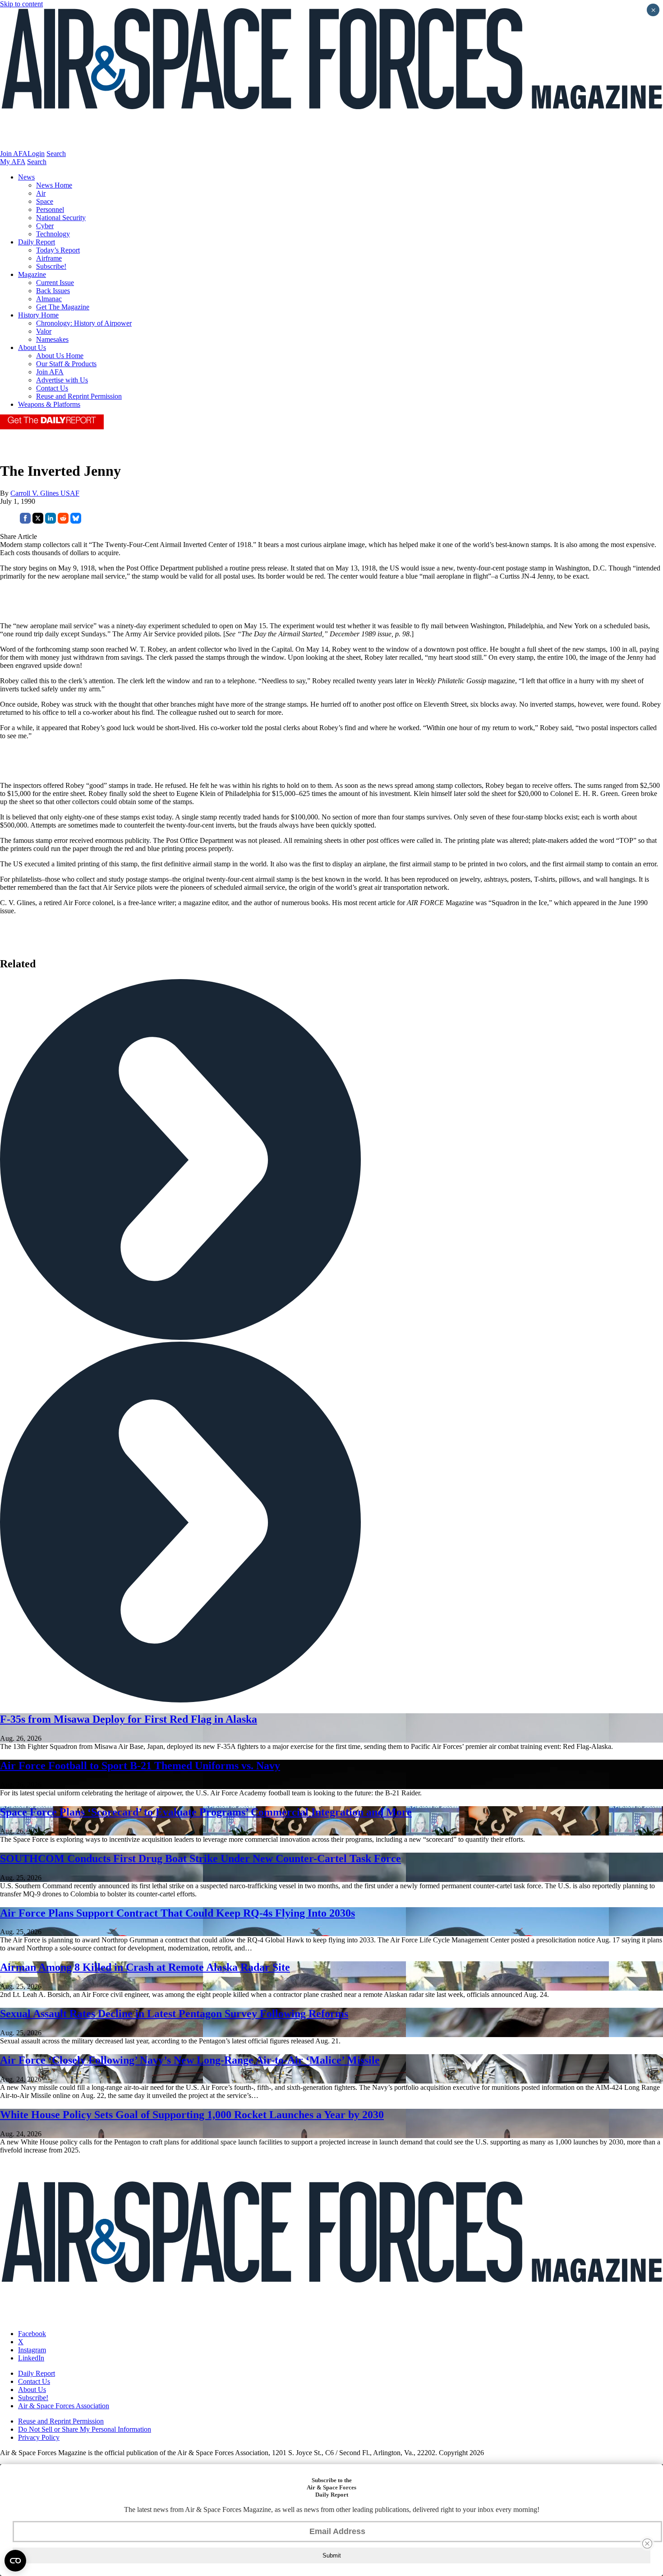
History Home (38, 315)
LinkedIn (31, 2358)
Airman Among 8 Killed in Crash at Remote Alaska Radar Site (145, 1967)
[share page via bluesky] (76, 521)
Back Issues (53, 291)
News (26, 177)
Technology (53, 234)
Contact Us (52, 388)
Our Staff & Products (66, 364)
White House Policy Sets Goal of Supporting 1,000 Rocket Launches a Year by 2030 (192, 2115)
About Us (32, 347)
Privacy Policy (39, 2437)
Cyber (45, 226)
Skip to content (21, 4)
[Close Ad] (647, 2544)
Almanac (49, 299)
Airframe (49, 258)
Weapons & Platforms (49, 404)
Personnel (50, 209)
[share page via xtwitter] (38, 521)
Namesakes (52, 339)
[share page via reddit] (63, 521)
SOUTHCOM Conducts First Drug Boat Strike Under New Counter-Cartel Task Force (200, 1858)
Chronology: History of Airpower (84, 323)
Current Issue (55, 283)
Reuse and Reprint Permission (79, 396)
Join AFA (14, 154)
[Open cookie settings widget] (15, 2561)
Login (36, 154)
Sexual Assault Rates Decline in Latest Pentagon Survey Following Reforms (174, 2014)
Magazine (32, 274)
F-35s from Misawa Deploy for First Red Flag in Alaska (129, 1719)
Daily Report (37, 242)
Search (56, 154)
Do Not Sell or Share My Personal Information (85, 2429)
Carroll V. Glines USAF (45, 493)
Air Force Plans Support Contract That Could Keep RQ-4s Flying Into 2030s (177, 1913)
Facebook (32, 2334)
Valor (44, 331)
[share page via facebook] (25, 521)
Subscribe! (51, 266)
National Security (61, 218)
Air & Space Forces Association (64, 2406)
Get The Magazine (63, 307)
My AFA (13, 162)
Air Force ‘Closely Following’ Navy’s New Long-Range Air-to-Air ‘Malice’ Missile (190, 2060)
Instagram (32, 2350)
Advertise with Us (62, 380)
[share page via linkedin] (51, 521)
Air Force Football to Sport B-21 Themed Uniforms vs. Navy (140, 1766)
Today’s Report (58, 250)
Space (45, 201)
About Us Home (60, 356)
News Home (54, 185)
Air (41, 193)
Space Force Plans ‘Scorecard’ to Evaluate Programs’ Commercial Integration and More (206, 1812)
